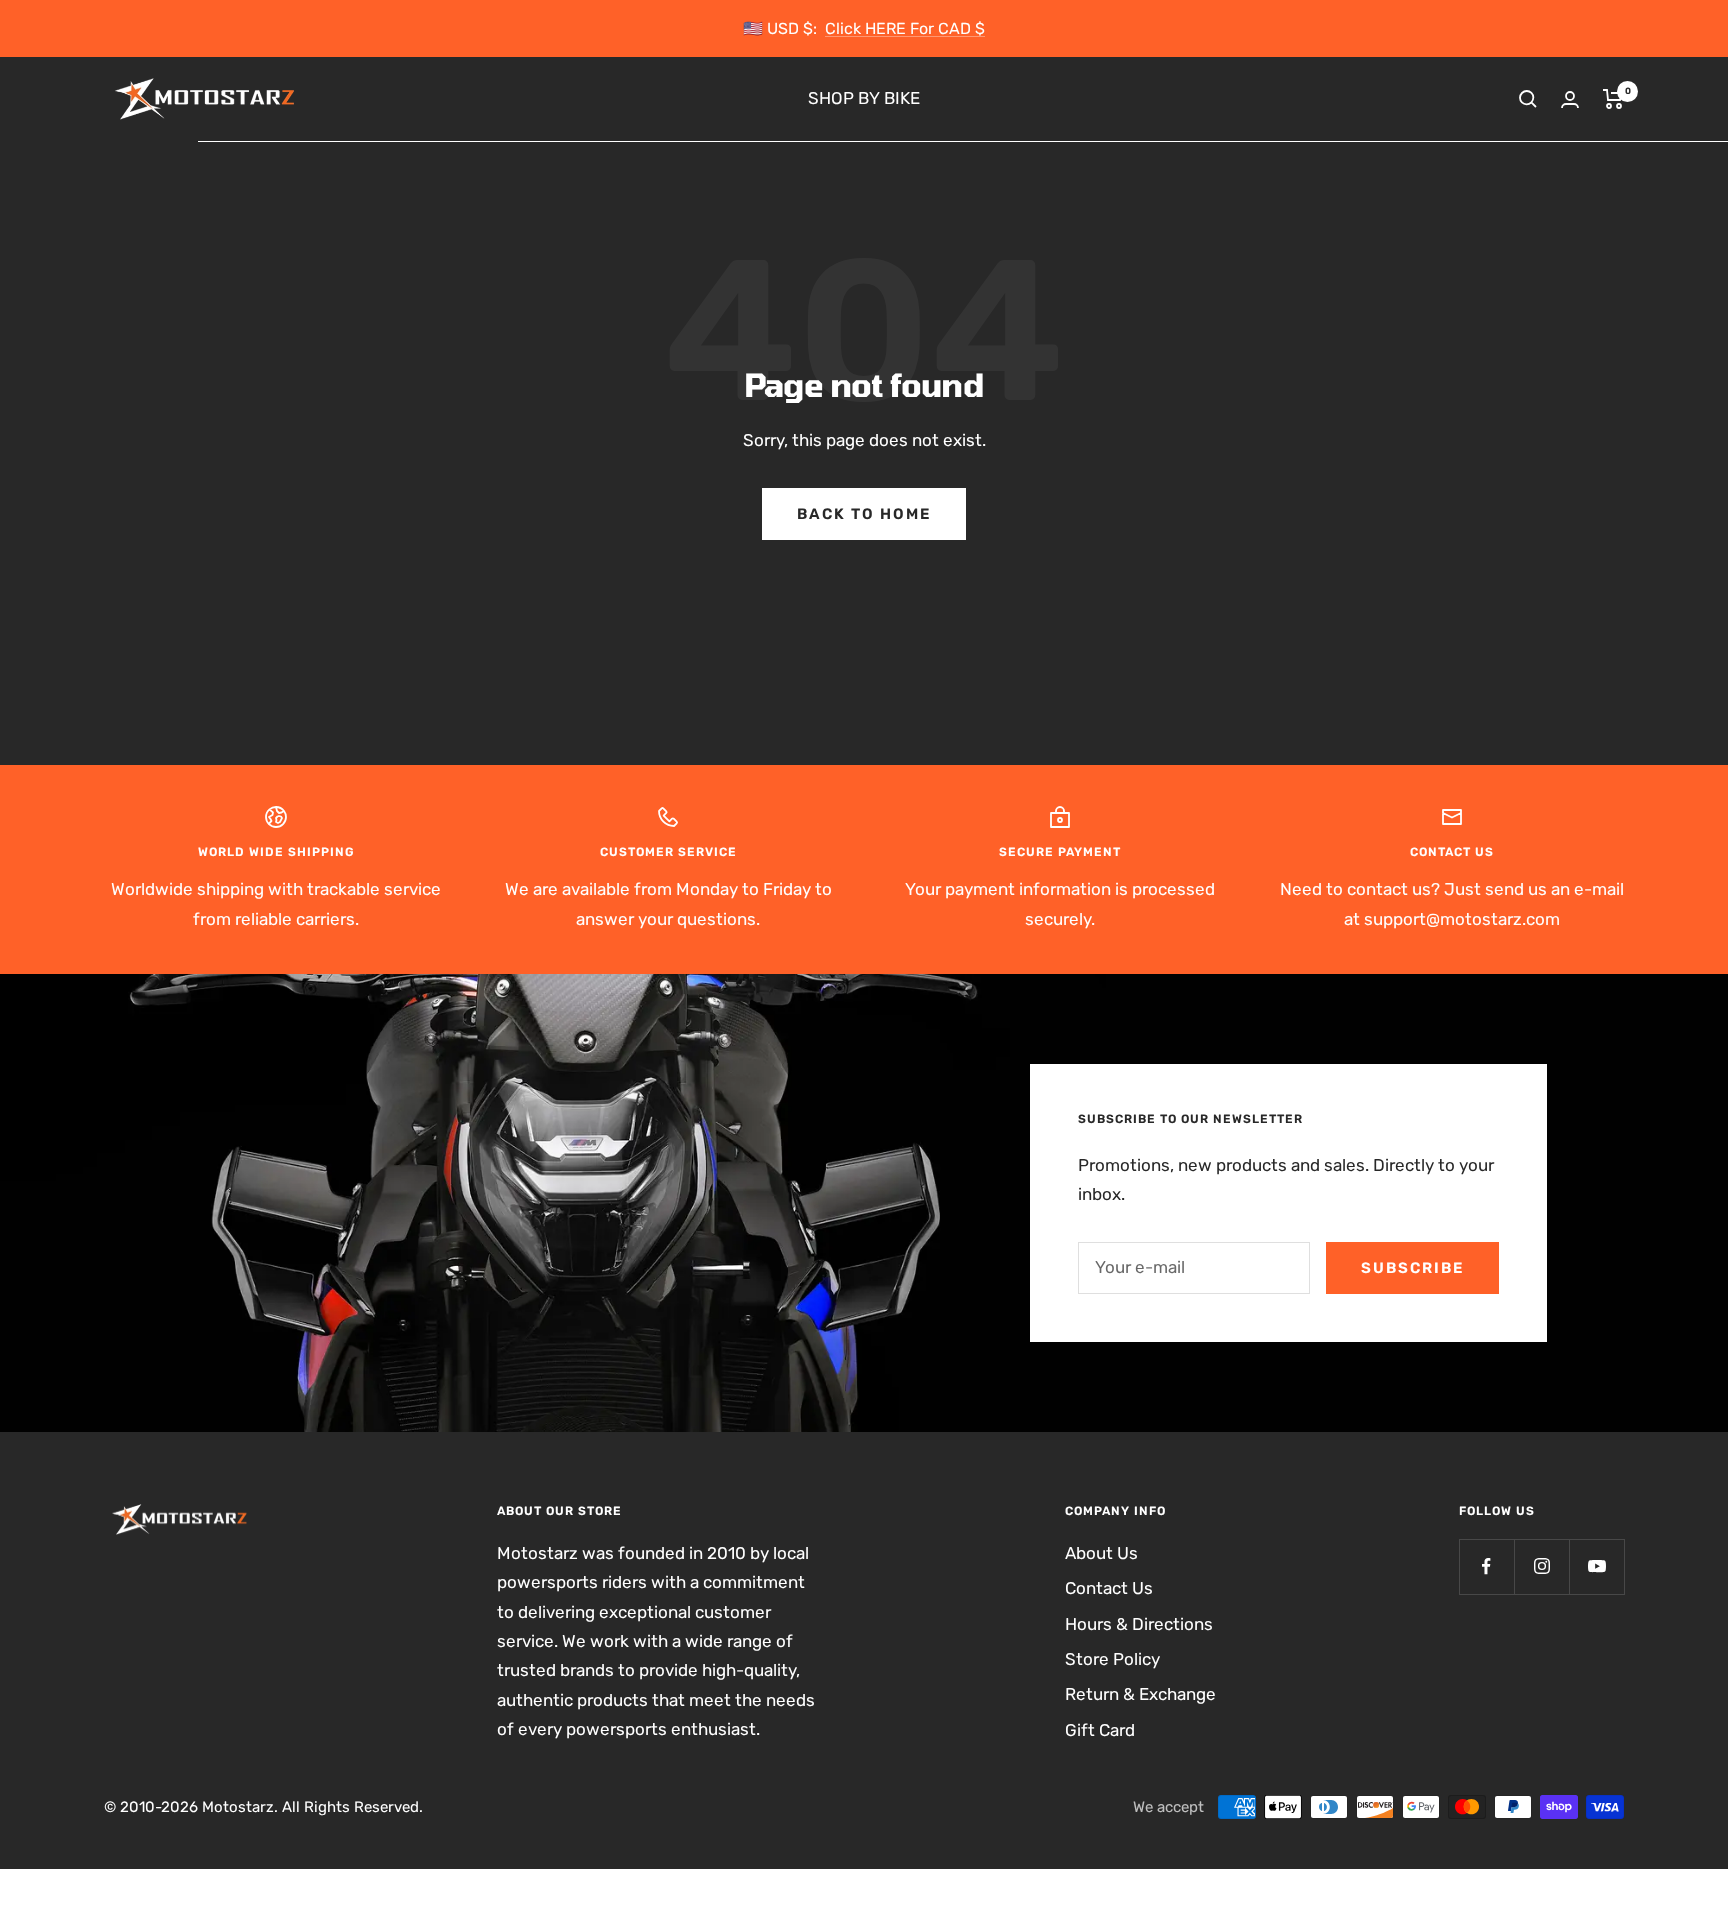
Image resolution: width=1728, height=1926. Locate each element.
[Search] (1528, 99)
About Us (1101, 1553)
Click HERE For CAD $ (905, 28)
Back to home (864, 514)
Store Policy (1112, 1659)
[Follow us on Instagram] (1541, 1566)
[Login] (1570, 99)
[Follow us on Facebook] (1486, 1566)
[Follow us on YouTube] (1596, 1566)
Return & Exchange (1140, 1694)
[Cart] (1613, 99)
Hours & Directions (1139, 1624)
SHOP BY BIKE (864, 99)
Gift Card (1100, 1730)
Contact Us (1109, 1588)
